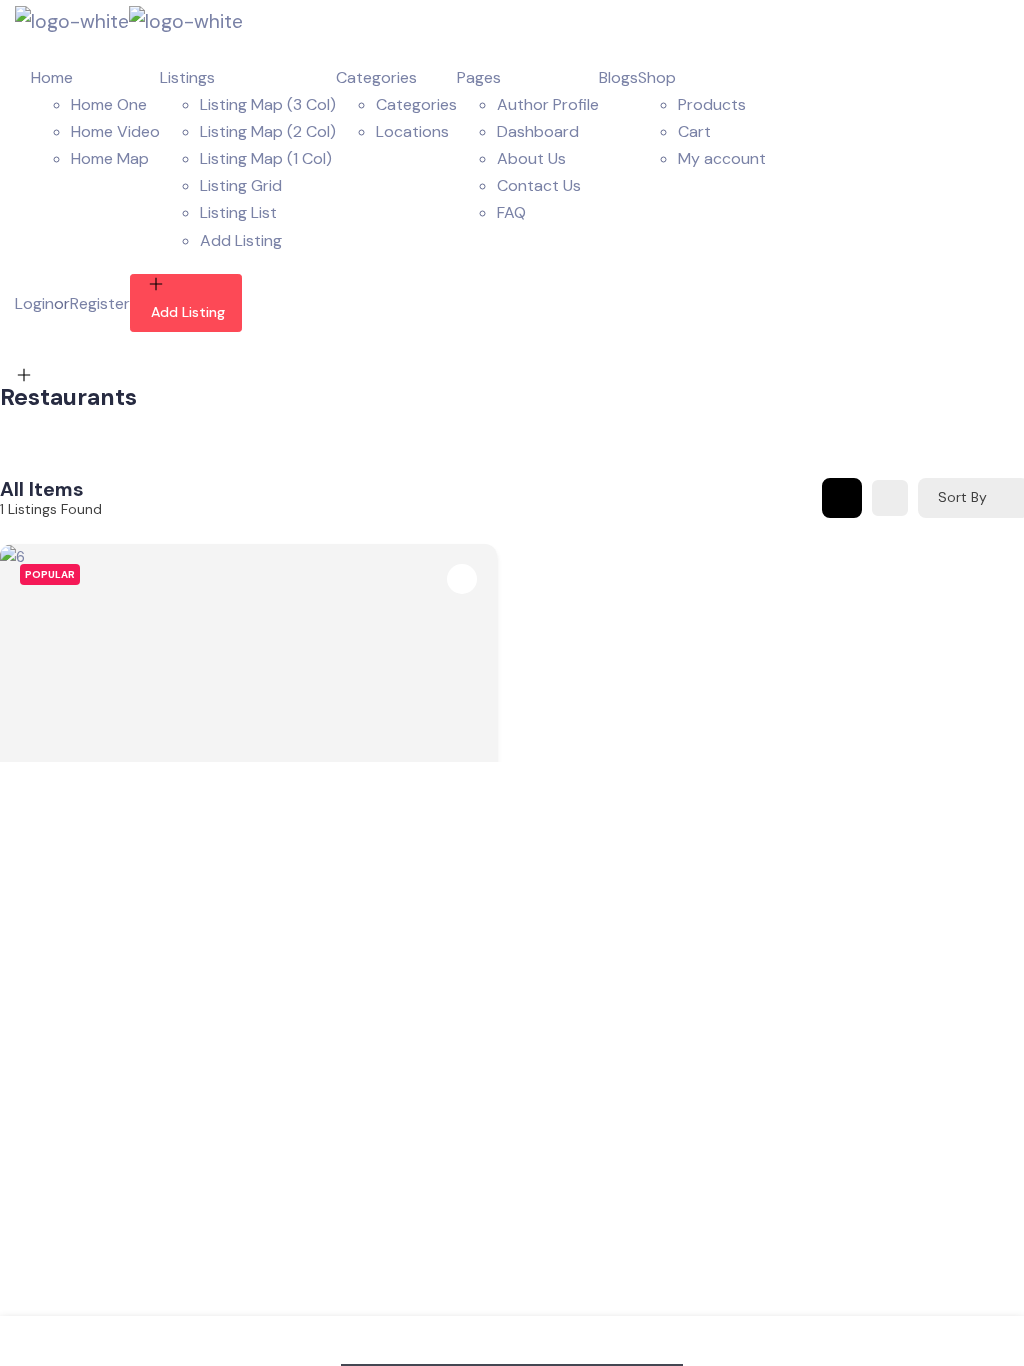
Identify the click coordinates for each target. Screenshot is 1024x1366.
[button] (25, 674)
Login (34, 303)
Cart (694, 131)
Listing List (238, 212)
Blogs (618, 77)
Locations (412, 131)
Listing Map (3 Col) (268, 104)
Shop (657, 77)
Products (712, 104)
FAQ (511, 212)
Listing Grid (241, 185)
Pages (479, 77)
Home (52, 77)
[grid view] (842, 498)
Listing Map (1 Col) (266, 158)
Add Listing (241, 240)
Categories (376, 77)
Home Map (110, 158)
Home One (109, 104)
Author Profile (548, 104)
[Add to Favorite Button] (462, 579)
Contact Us (539, 185)
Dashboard (538, 131)
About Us (531, 158)
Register (100, 303)
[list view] (890, 498)
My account (722, 158)
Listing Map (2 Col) (268, 131)
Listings (187, 77)
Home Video (115, 131)
